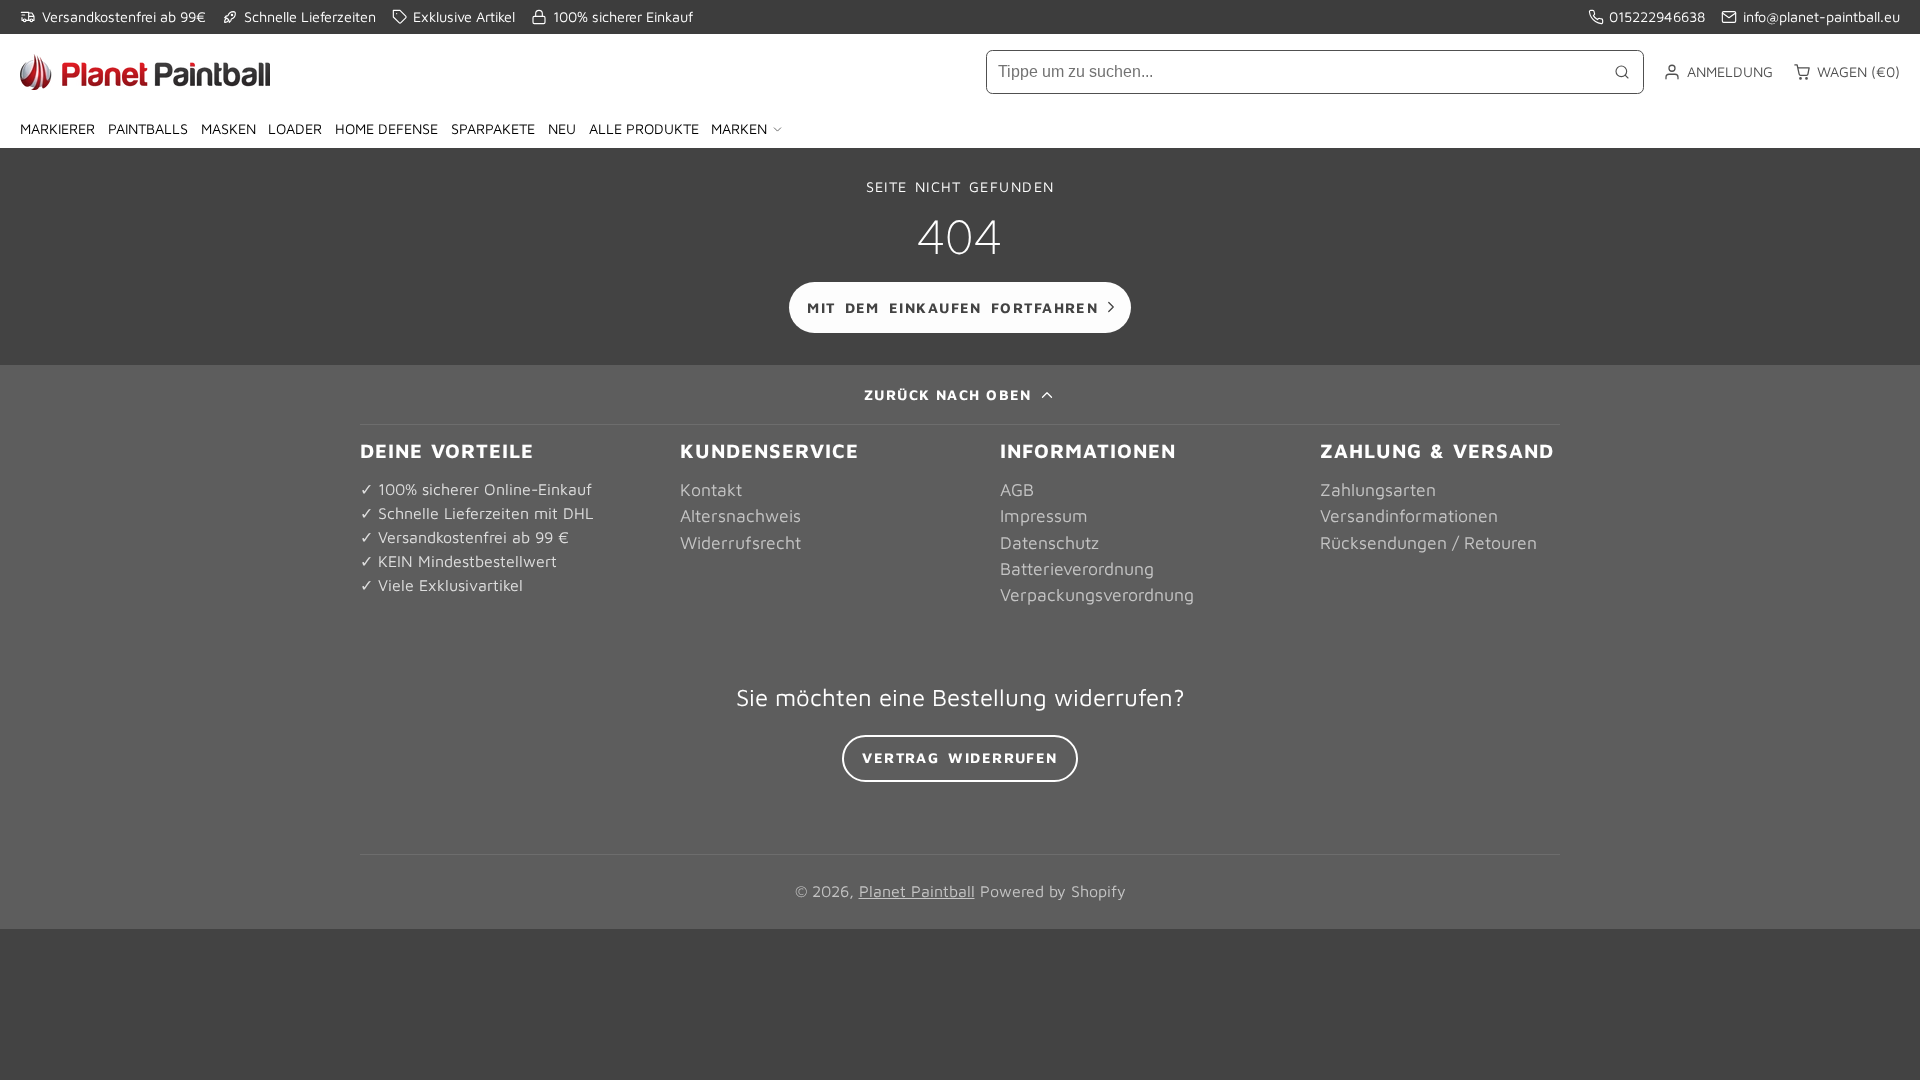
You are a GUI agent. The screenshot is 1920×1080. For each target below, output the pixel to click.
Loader (295, 128)
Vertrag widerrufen (960, 757)
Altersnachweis (740, 515)
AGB (1017, 489)
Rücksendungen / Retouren (1428, 542)
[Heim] (145, 72)
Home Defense (386, 128)
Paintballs (148, 128)
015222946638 (1657, 16)
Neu (562, 128)
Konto (1718, 72)
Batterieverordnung (1077, 568)
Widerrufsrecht (740, 542)
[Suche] (1622, 72)
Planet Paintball (917, 891)
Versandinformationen (1409, 515)
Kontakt (711, 489)
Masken (228, 128)
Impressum (1044, 515)
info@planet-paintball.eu (1821, 16)
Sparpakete (493, 128)
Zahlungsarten (1378, 489)
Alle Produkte (644, 128)
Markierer (57, 128)
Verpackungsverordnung (1097, 594)
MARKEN (739, 128)
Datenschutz (1049, 542)
